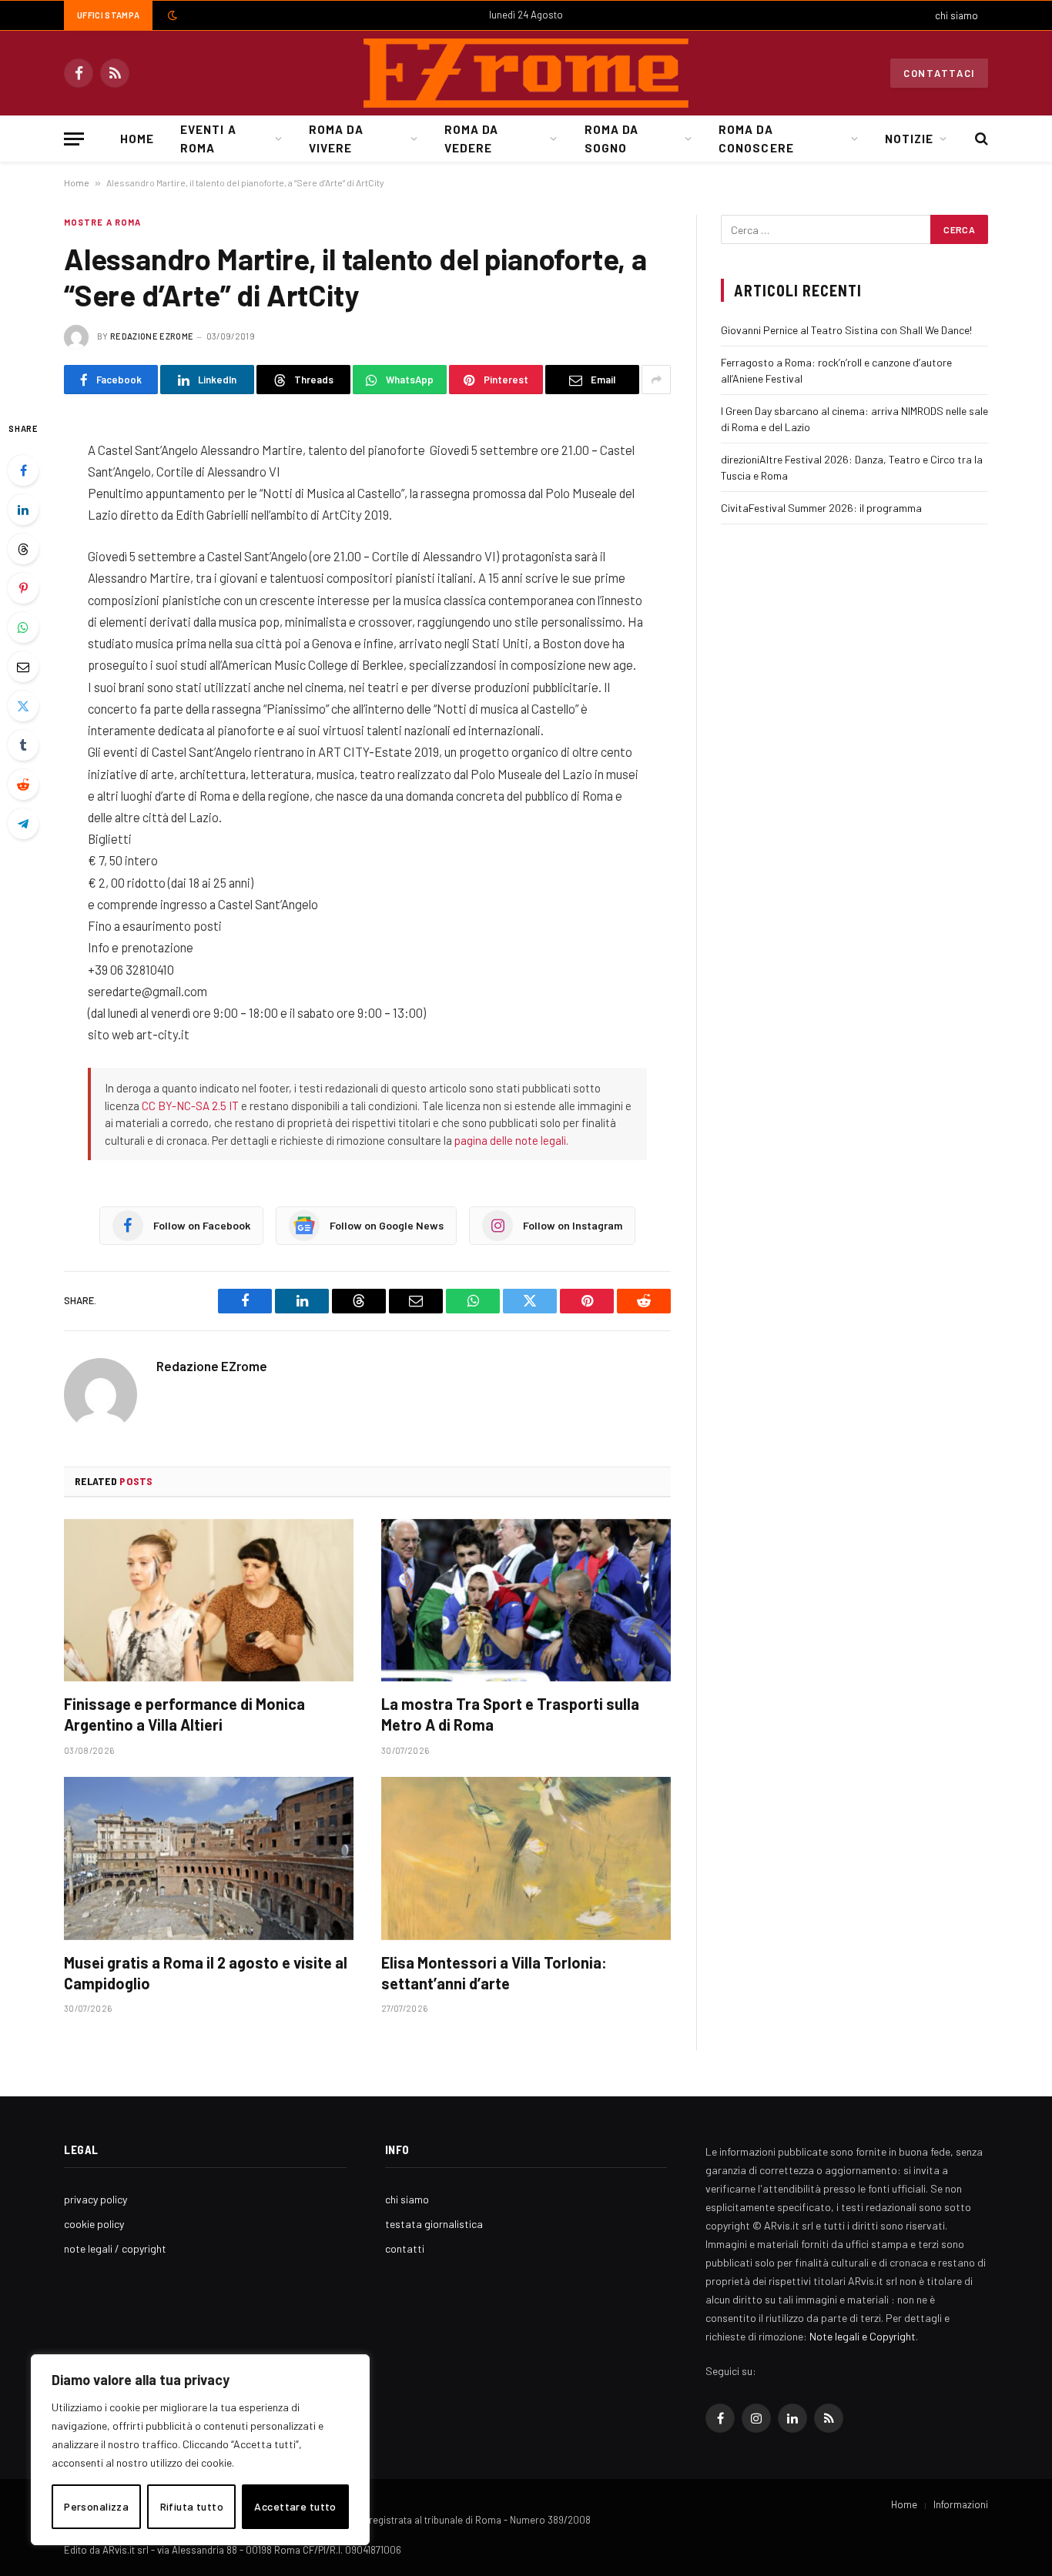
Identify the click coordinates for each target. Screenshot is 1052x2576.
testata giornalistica (434, 2224)
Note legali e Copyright (863, 2336)
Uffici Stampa (108, 15)
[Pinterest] (23, 588)
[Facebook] (23, 470)
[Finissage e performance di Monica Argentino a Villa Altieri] (209, 1601)
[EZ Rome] (526, 73)
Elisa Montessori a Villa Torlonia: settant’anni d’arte (494, 1973)
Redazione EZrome (152, 336)
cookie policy (94, 2224)
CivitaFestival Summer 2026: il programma (821, 508)
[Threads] (23, 549)
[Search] (980, 139)
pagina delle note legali (510, 1140)
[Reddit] (23, 785)
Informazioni (961, 2504)
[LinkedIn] (23, 510)
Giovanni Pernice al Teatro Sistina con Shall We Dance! (846, 330)
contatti (405, 2248)
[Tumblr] (23, 745)
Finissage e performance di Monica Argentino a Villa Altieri (184, 1714)
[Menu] (74, 139)
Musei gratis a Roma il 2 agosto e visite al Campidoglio (206, 1973)
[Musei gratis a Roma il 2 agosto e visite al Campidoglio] (209, 1858)
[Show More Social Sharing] (656, 380)
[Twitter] (23, 706)
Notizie (909, 139)
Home (137, 139)
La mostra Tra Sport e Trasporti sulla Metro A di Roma (510, 1714)
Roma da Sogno (611, 139)
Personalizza (96, 2506)
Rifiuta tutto (192, 2506)
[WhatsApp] (23, 627)
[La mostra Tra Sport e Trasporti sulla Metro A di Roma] (526, 1601)
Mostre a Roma (102, 222)
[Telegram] (23, 824)
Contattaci (939, 73)
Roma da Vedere (471, 139)
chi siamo (957, 15)
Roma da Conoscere (756, 139)
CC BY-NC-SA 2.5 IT (190, 1106)
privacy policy (95, 2199)
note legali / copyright (115, 2248)
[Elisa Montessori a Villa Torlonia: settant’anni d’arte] (526, 1858)
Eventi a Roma (208, 139)
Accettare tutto (295, 2506)
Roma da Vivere (336, 139)
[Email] (23, 667)
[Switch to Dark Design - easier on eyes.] (171, 15)
